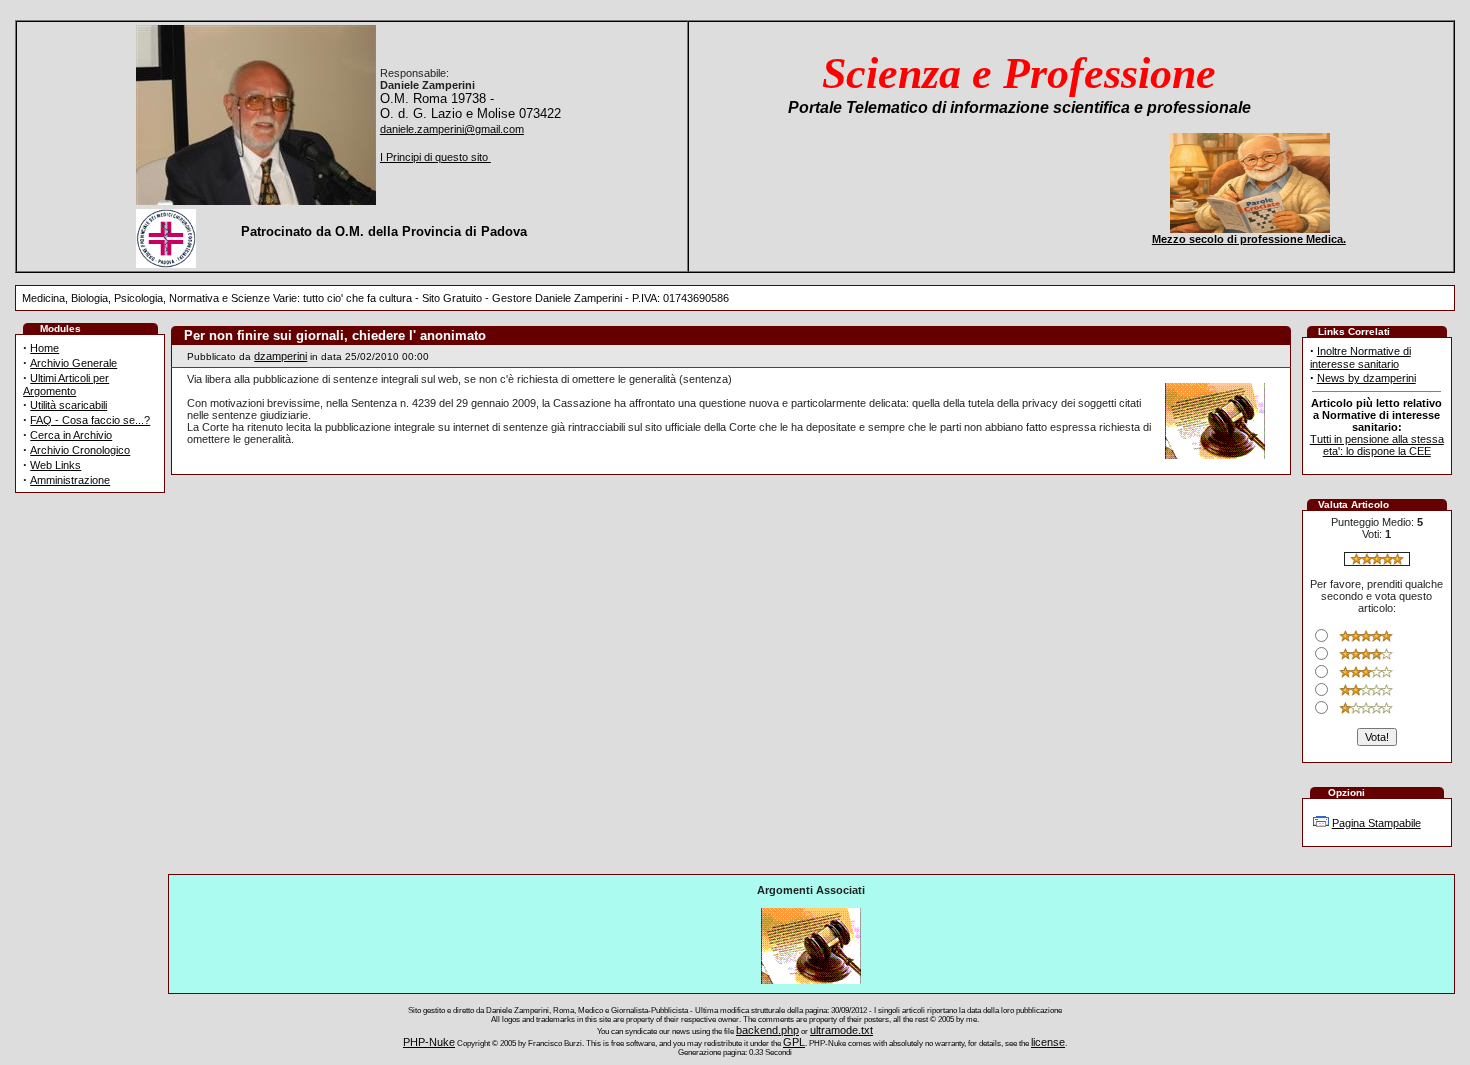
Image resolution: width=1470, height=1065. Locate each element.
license (1048, 1042)
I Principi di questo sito (435, 157)
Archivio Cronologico (80, 450)
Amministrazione (70, 480)
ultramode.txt (841, 1030)
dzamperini (280, 356)
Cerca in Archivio (71, 435)
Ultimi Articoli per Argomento (66, 384)
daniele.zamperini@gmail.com (452, 129)
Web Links (55, 465)
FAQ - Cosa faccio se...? (90, 420)
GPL (794, 1042)
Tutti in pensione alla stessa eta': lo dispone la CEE (1377, 445)
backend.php (767, 1030)
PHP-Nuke (429, 1042)
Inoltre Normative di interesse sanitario (1360, 357)
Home (44, 348)
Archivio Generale (73, 363)
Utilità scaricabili (68, 405)
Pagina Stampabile (1376, 823)
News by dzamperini (1366, 378)
